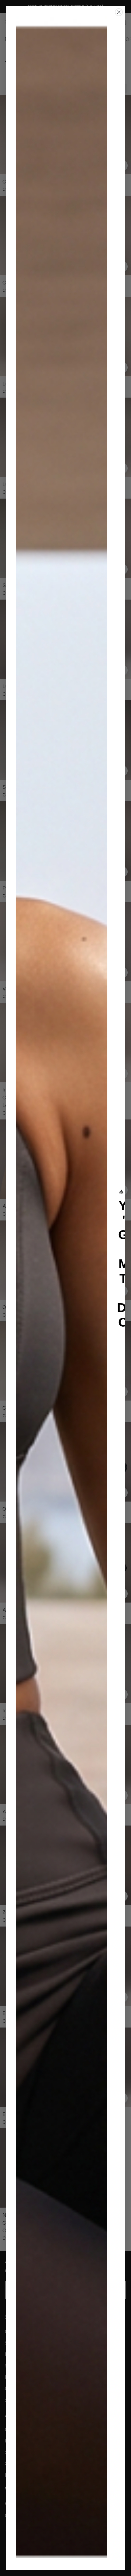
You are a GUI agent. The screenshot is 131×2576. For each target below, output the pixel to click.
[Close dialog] (119, 12)
